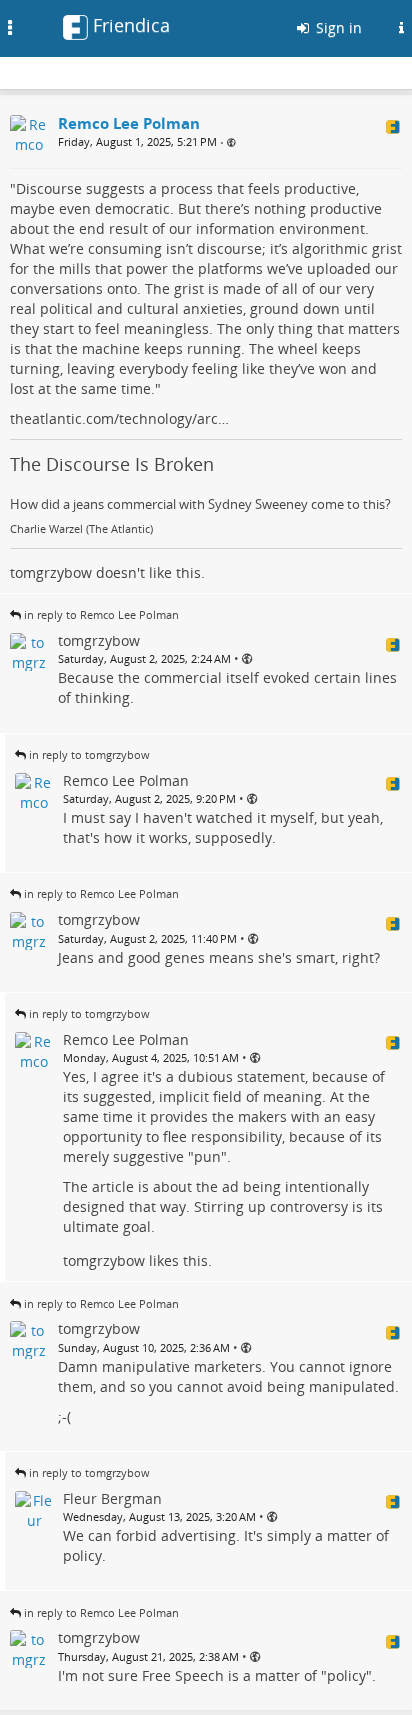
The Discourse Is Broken (112, 464)
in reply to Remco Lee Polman (101, 614)
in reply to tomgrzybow (89, 754)
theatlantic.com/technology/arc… (119, 418)
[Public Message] (231, 142)
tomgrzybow (51, 572)
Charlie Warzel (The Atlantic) (81, 529)
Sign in (337, 27)
